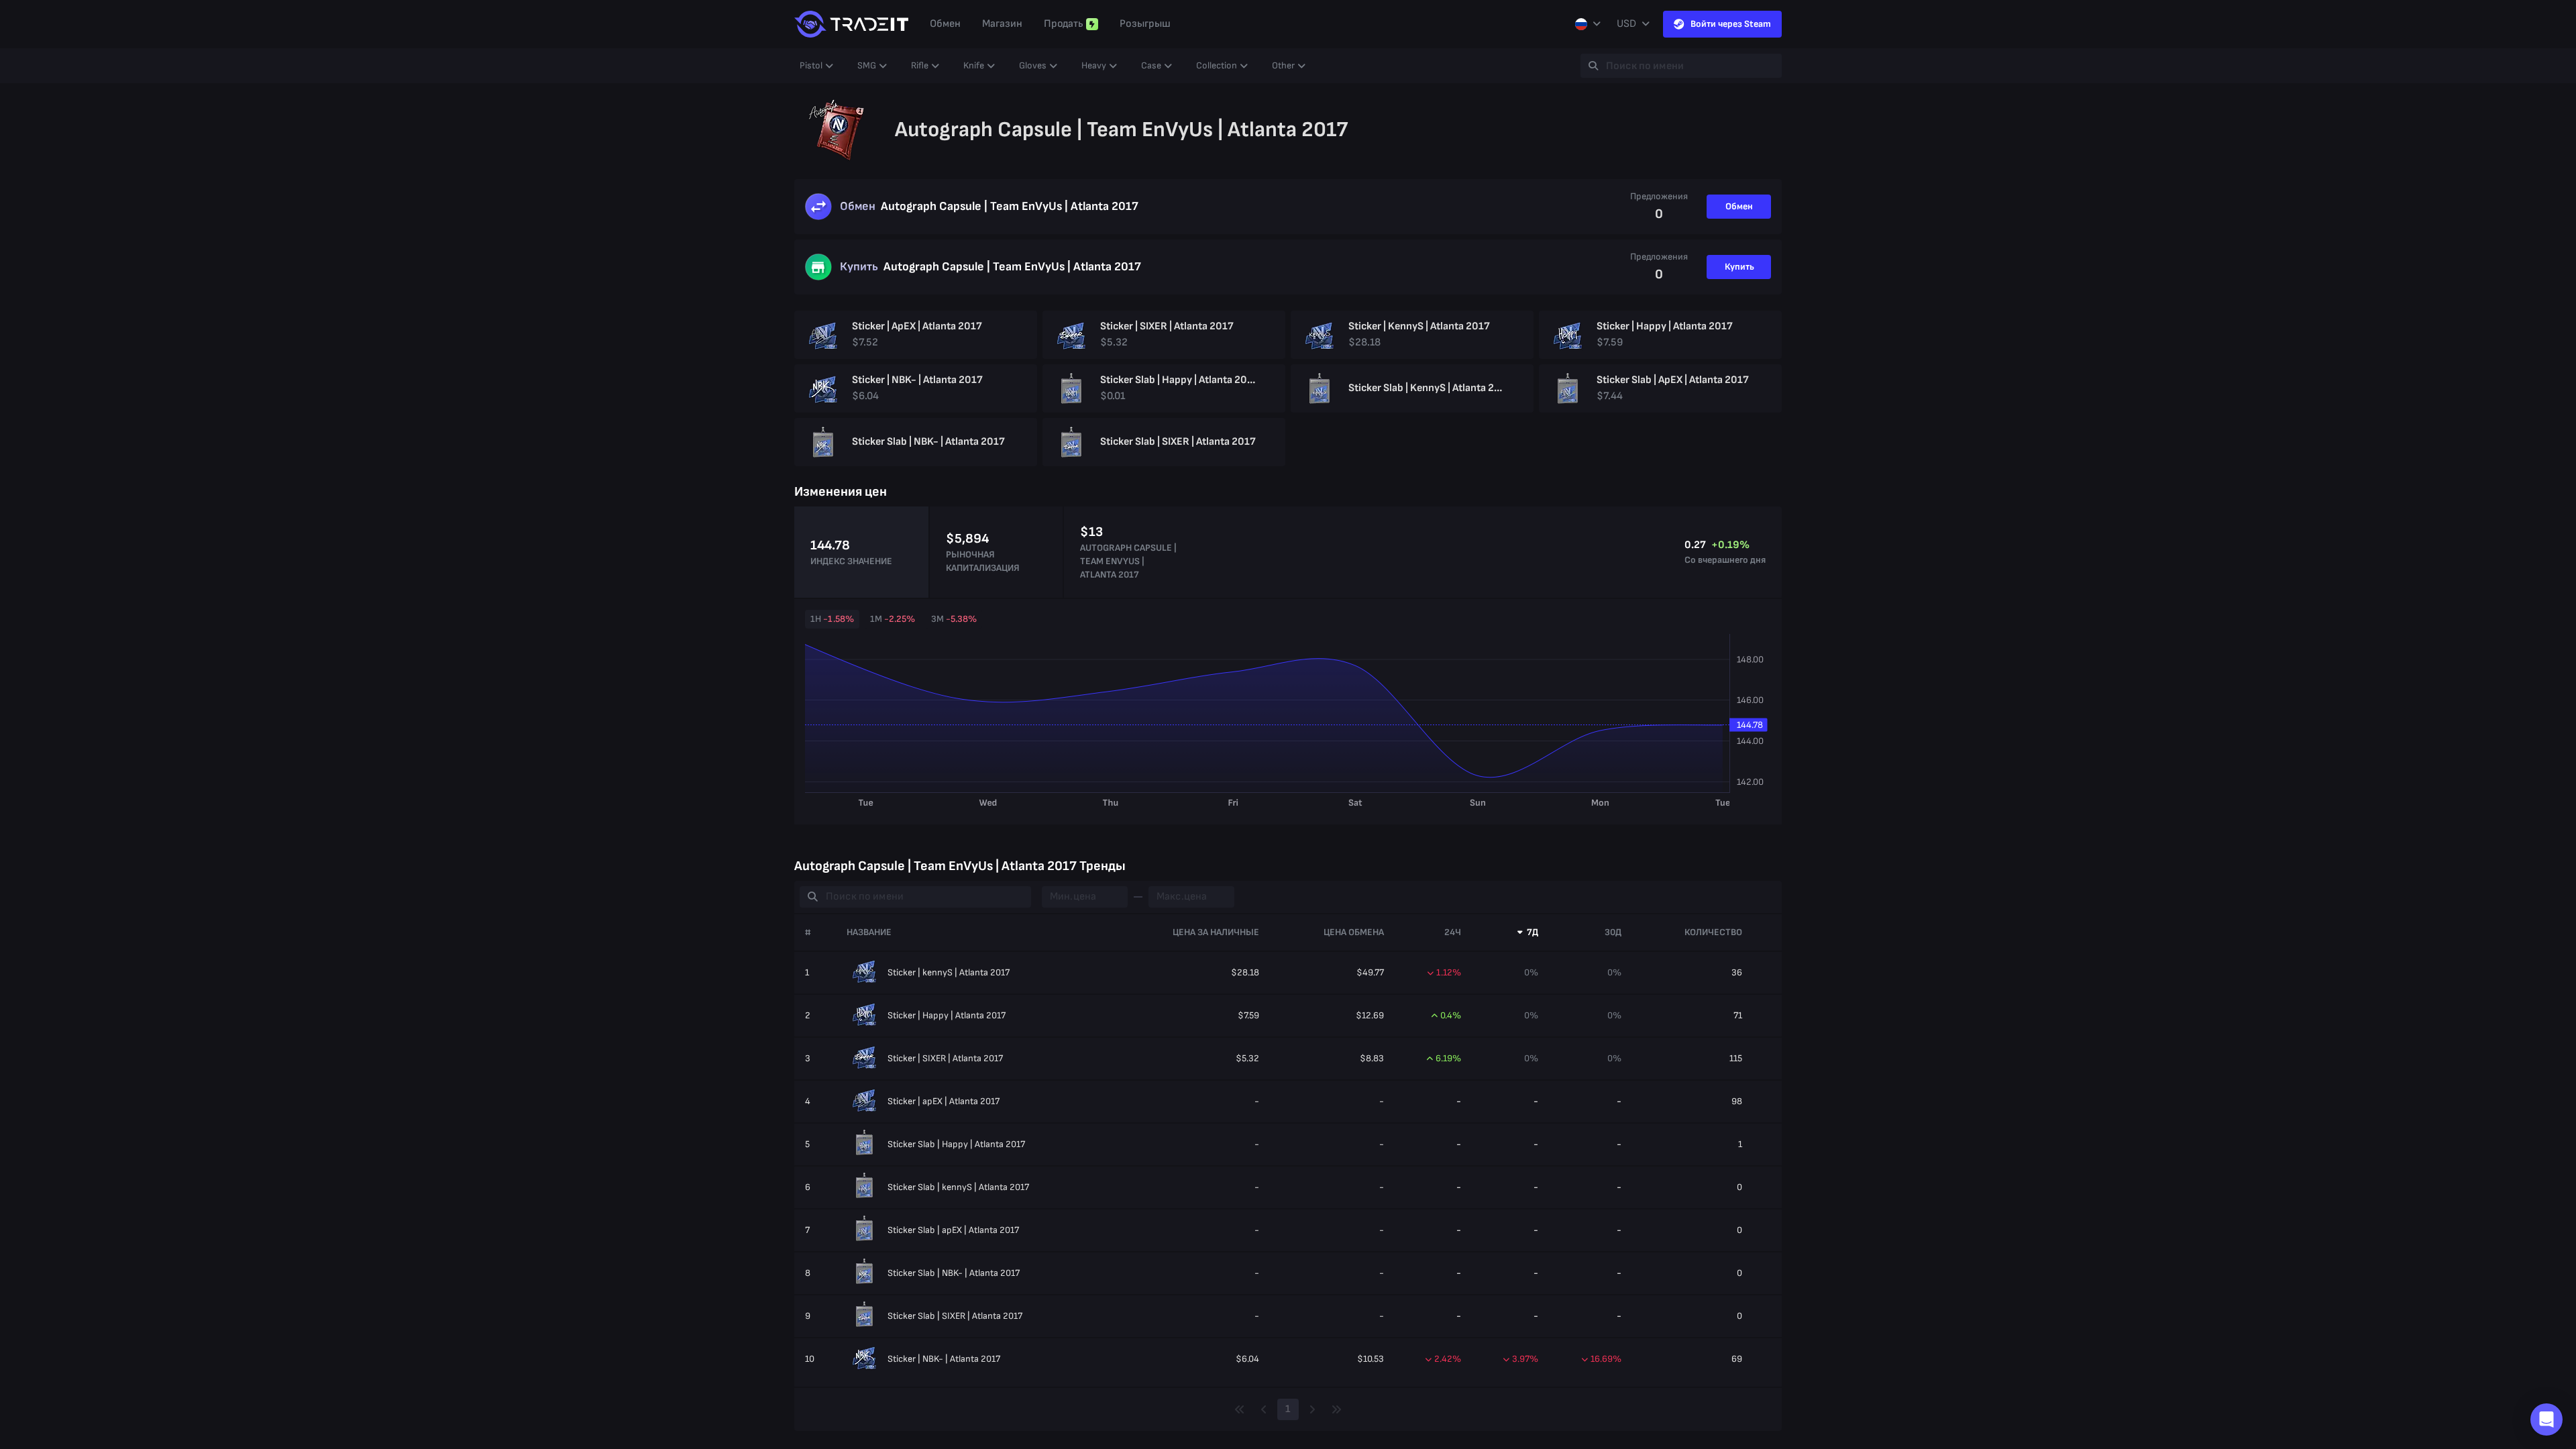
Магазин (1002, 24)
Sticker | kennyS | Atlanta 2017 (949, 972)
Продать (1064, 24)
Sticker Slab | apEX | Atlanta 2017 (953, 1230)
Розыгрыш (1145, 24)
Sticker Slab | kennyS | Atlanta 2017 (958, 1187)
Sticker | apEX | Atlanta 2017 (944, 1101)
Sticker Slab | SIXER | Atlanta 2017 (955, 1316)
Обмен (945, 24)
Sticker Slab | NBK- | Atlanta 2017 (954, 1273)
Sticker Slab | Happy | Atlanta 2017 (956, 1144)
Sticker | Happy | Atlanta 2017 (947, 1015)
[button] (2546, 1419)
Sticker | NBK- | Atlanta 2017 (944, 1359)
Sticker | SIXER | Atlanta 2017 (945, 1058)
